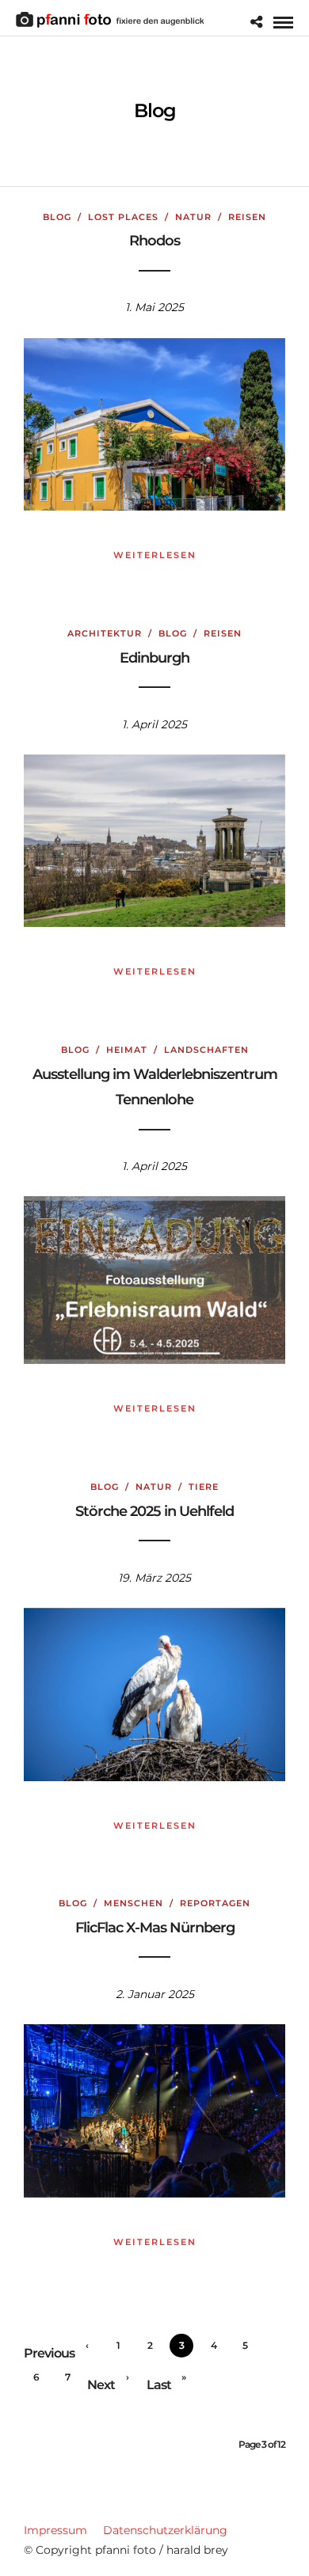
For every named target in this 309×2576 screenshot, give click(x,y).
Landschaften (206, 1050)
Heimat (127, 1050)
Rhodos (154, 241)
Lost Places (123, 217)
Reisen (247, 217)
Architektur (105, 633)
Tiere (204, 1487)
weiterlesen (155, 555)
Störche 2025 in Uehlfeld (154, 1511)
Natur (193, 217)
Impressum (55, 2530)
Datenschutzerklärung (165, 2530)
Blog (57, 217)
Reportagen (215, 1903)
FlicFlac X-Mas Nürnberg (155, 1928)
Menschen (134, 1903)
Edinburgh (154, 658)
